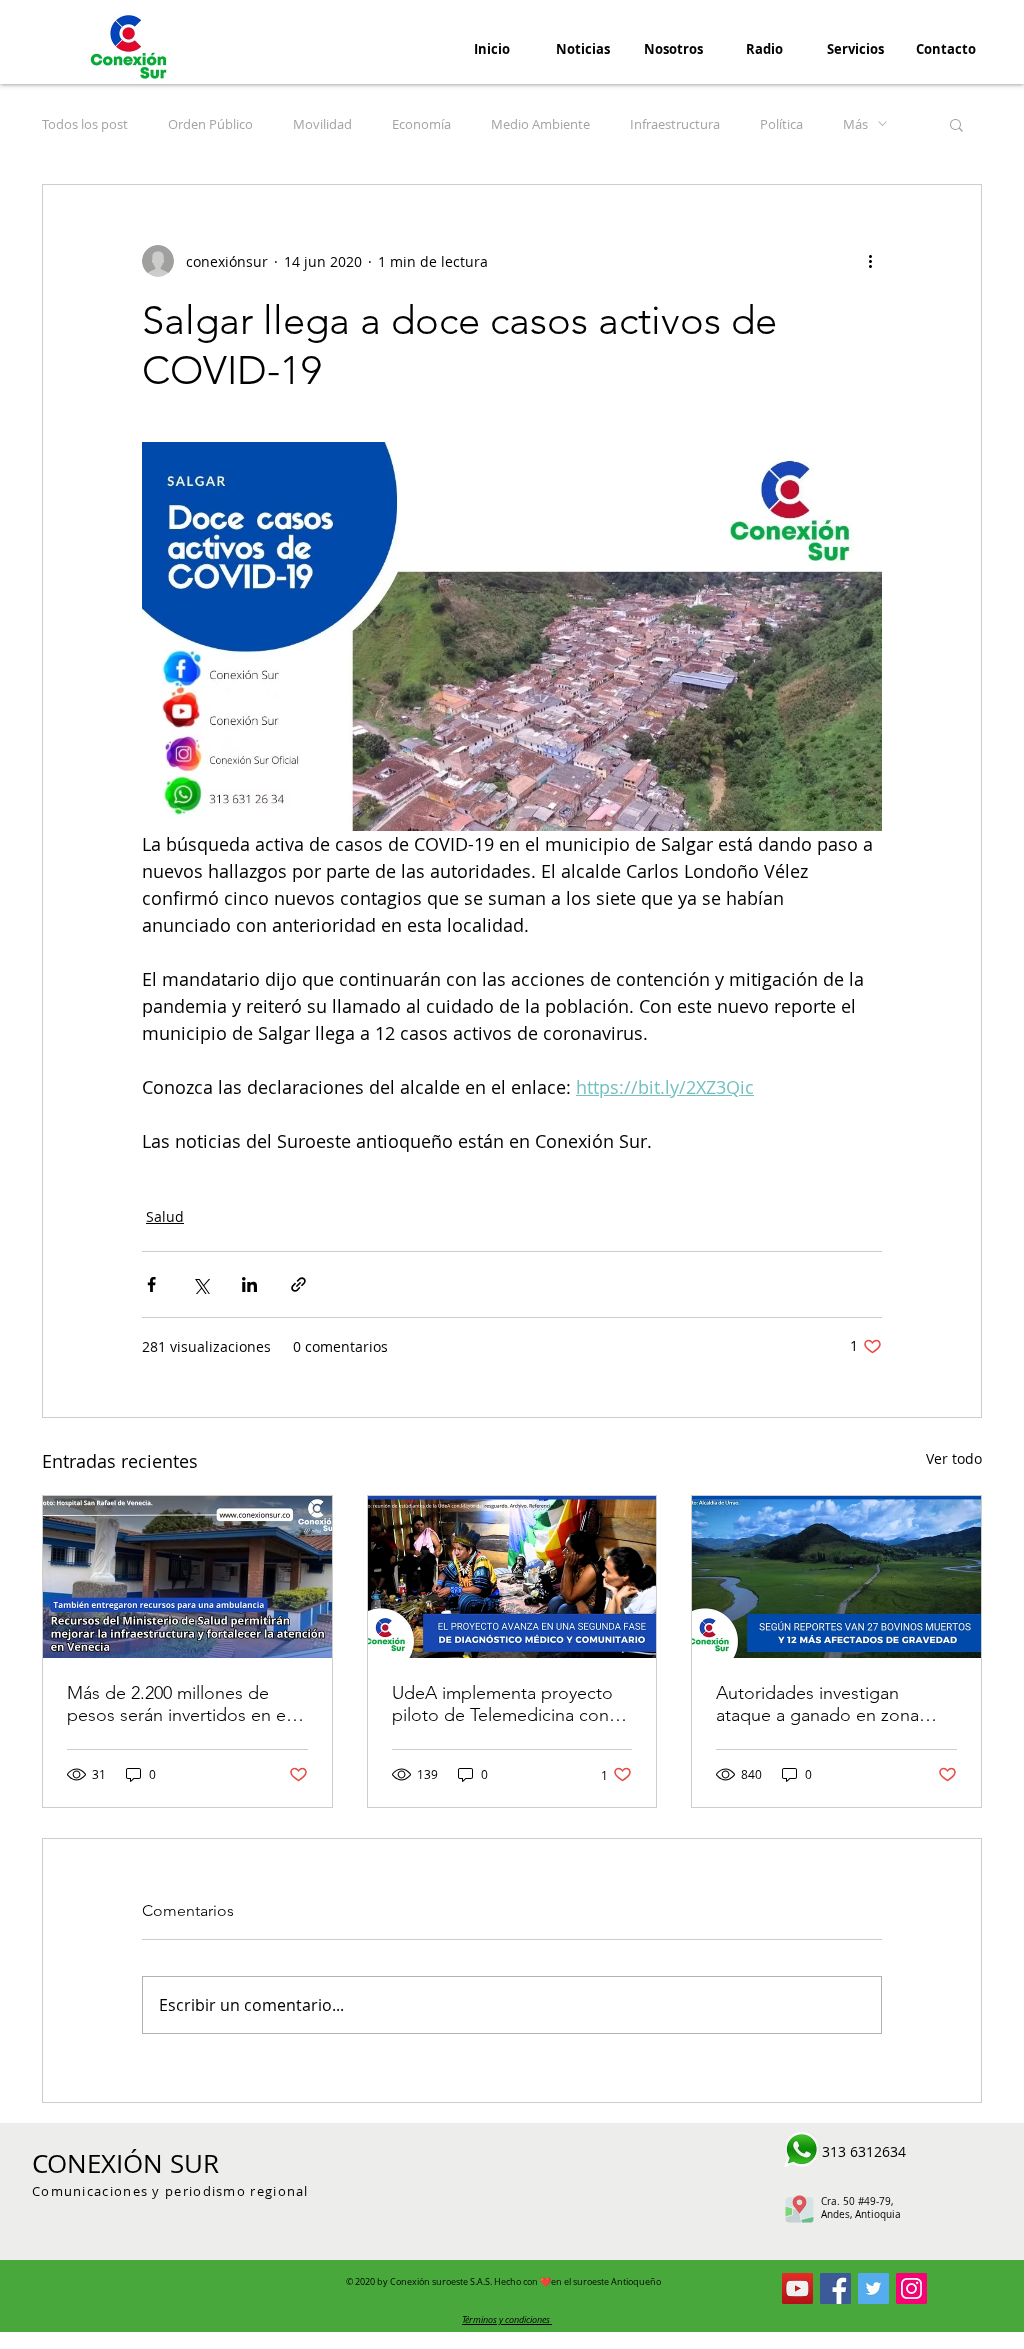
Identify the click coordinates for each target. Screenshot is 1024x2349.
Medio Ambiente (540, 124)
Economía (421, 124)
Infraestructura (675, 124)
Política (781, 124)
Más (855, 124)
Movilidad (322, 124)
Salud (165, 1216)
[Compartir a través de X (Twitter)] (200, 1284)
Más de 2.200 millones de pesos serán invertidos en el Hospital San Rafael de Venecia (178, 1704)
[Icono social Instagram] (911, 2288)
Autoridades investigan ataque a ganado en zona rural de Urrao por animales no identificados (824, 1704)
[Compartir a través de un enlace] (298, 1284)
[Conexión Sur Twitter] (873, 2288)
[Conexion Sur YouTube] (797, 2288)
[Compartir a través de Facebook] (151, 1284)
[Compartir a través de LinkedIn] (249, 1284)
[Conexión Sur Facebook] (835, 2288)
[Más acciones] (870, 261)
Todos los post (85, 124)
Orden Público (210, 124)
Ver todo (954, 1458)
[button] (956, 124)
